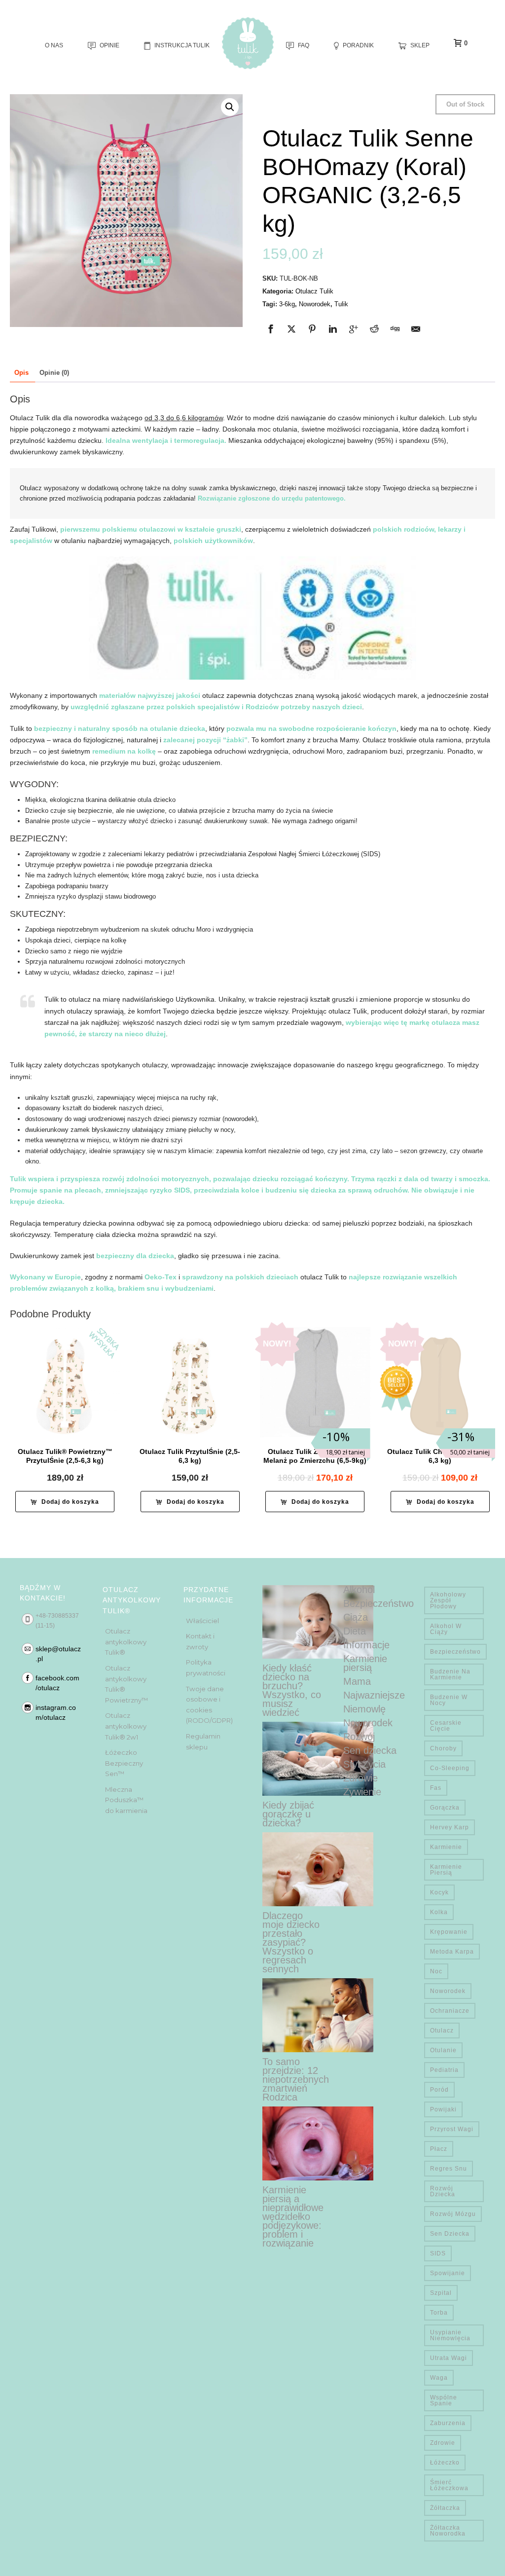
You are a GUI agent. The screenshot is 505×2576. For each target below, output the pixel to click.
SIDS (438, 2253)
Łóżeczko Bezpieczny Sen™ (124, 1763)
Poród (439, 2090)
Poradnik (358, 45)
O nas (54, 45)
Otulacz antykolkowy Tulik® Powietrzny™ (126, 1684)
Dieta (355, 1631)
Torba (439, 2313)
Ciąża (356, 1617)
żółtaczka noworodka (448, 2531)
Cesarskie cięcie (446, 1726)
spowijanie (448, 2273)
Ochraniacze (450, 2011)
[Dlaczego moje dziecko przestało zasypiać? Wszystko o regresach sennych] (318, 1869)
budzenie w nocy (449, 1700)
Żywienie (362, 1792)
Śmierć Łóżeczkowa (449, 2485)
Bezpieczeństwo (379, 1603)
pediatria (444, 2070)
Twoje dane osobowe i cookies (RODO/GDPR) (209, 1705)
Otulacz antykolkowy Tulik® (126, 1642)
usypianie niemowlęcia (450, 2335)
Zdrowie (361, 1778)
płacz (439, 2149)
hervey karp (450, 1827)
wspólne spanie (444, 2400)
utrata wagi (449, 2358)
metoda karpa (452, 1952)
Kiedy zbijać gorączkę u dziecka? (288, 1814)
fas (436, 1788)
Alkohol (359, 1590)
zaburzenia (448, 2423)
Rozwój (359, 1737)
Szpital (441, 2293)
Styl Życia (364, 1764)
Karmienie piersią (365, 1663)
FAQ (304, 45)
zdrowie (443, 2443)
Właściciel (202, 1621)
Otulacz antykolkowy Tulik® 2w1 (126, 1726)
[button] (230, 107)
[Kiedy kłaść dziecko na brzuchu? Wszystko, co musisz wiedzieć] (318, 1622)
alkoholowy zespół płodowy (448, 1600)
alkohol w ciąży (446, 1629)
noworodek (448, 1991)
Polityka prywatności (206, 1668)
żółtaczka (445, 2508)
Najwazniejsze (374, 1695)
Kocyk (439, 1892)
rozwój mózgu (453, 2214)
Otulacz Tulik (314, 291)
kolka (439, 1912)
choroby (443, 1748)
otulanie (443, 2050)
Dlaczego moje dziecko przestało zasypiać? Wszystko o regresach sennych (291, 1942)
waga (439, 2378)
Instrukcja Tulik (182, 45)
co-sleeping (450, 1768)
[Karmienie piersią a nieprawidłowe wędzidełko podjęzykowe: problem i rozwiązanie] (318, 2143)
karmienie (446, 1847)
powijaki (443, 2109)
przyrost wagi (452, 2129)
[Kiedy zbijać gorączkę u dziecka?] (318, 1759)
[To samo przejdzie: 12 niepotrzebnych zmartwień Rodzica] (318, 2015)
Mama (357, 1681)
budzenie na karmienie (450, 1674)
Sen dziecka (370, 1750)
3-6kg (287, 304)
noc (436, 1971)
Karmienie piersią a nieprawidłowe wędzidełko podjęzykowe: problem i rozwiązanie (293, 2216)
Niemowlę (364, 1709)
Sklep (420, 45)
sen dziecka (450, 2234)
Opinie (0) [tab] (54, 373)
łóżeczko (445, 2463)
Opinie (109, 45)
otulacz (442, 2031)
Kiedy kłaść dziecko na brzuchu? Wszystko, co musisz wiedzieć (292, 1690)
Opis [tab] (21, 373)
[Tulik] (248, 43)
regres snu (449, 2169)
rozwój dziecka (443, 2191)
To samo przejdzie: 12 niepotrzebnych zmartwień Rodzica (296, 2079)
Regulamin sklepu (203, 1742)
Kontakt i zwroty (200, 1641)
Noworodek (315, 304)
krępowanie (449, 1932)
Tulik (341, 304)
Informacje (366, 1645)
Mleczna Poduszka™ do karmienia (126, 1800)
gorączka (445, 1808)
